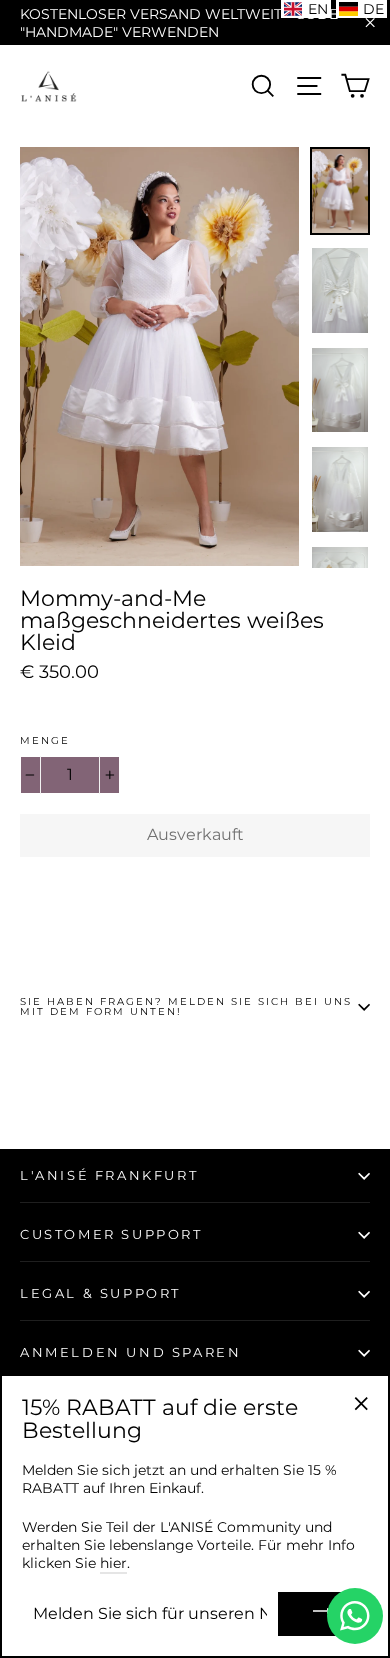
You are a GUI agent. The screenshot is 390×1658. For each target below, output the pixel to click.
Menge (45, 741)
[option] (159, 356)
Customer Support (111, 1234)
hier (113, 1563)
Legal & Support (100, 1293)
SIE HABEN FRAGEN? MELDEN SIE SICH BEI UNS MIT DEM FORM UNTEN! (186, 1006)
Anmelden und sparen (130, 1352)
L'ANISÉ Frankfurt (109, 1175)
